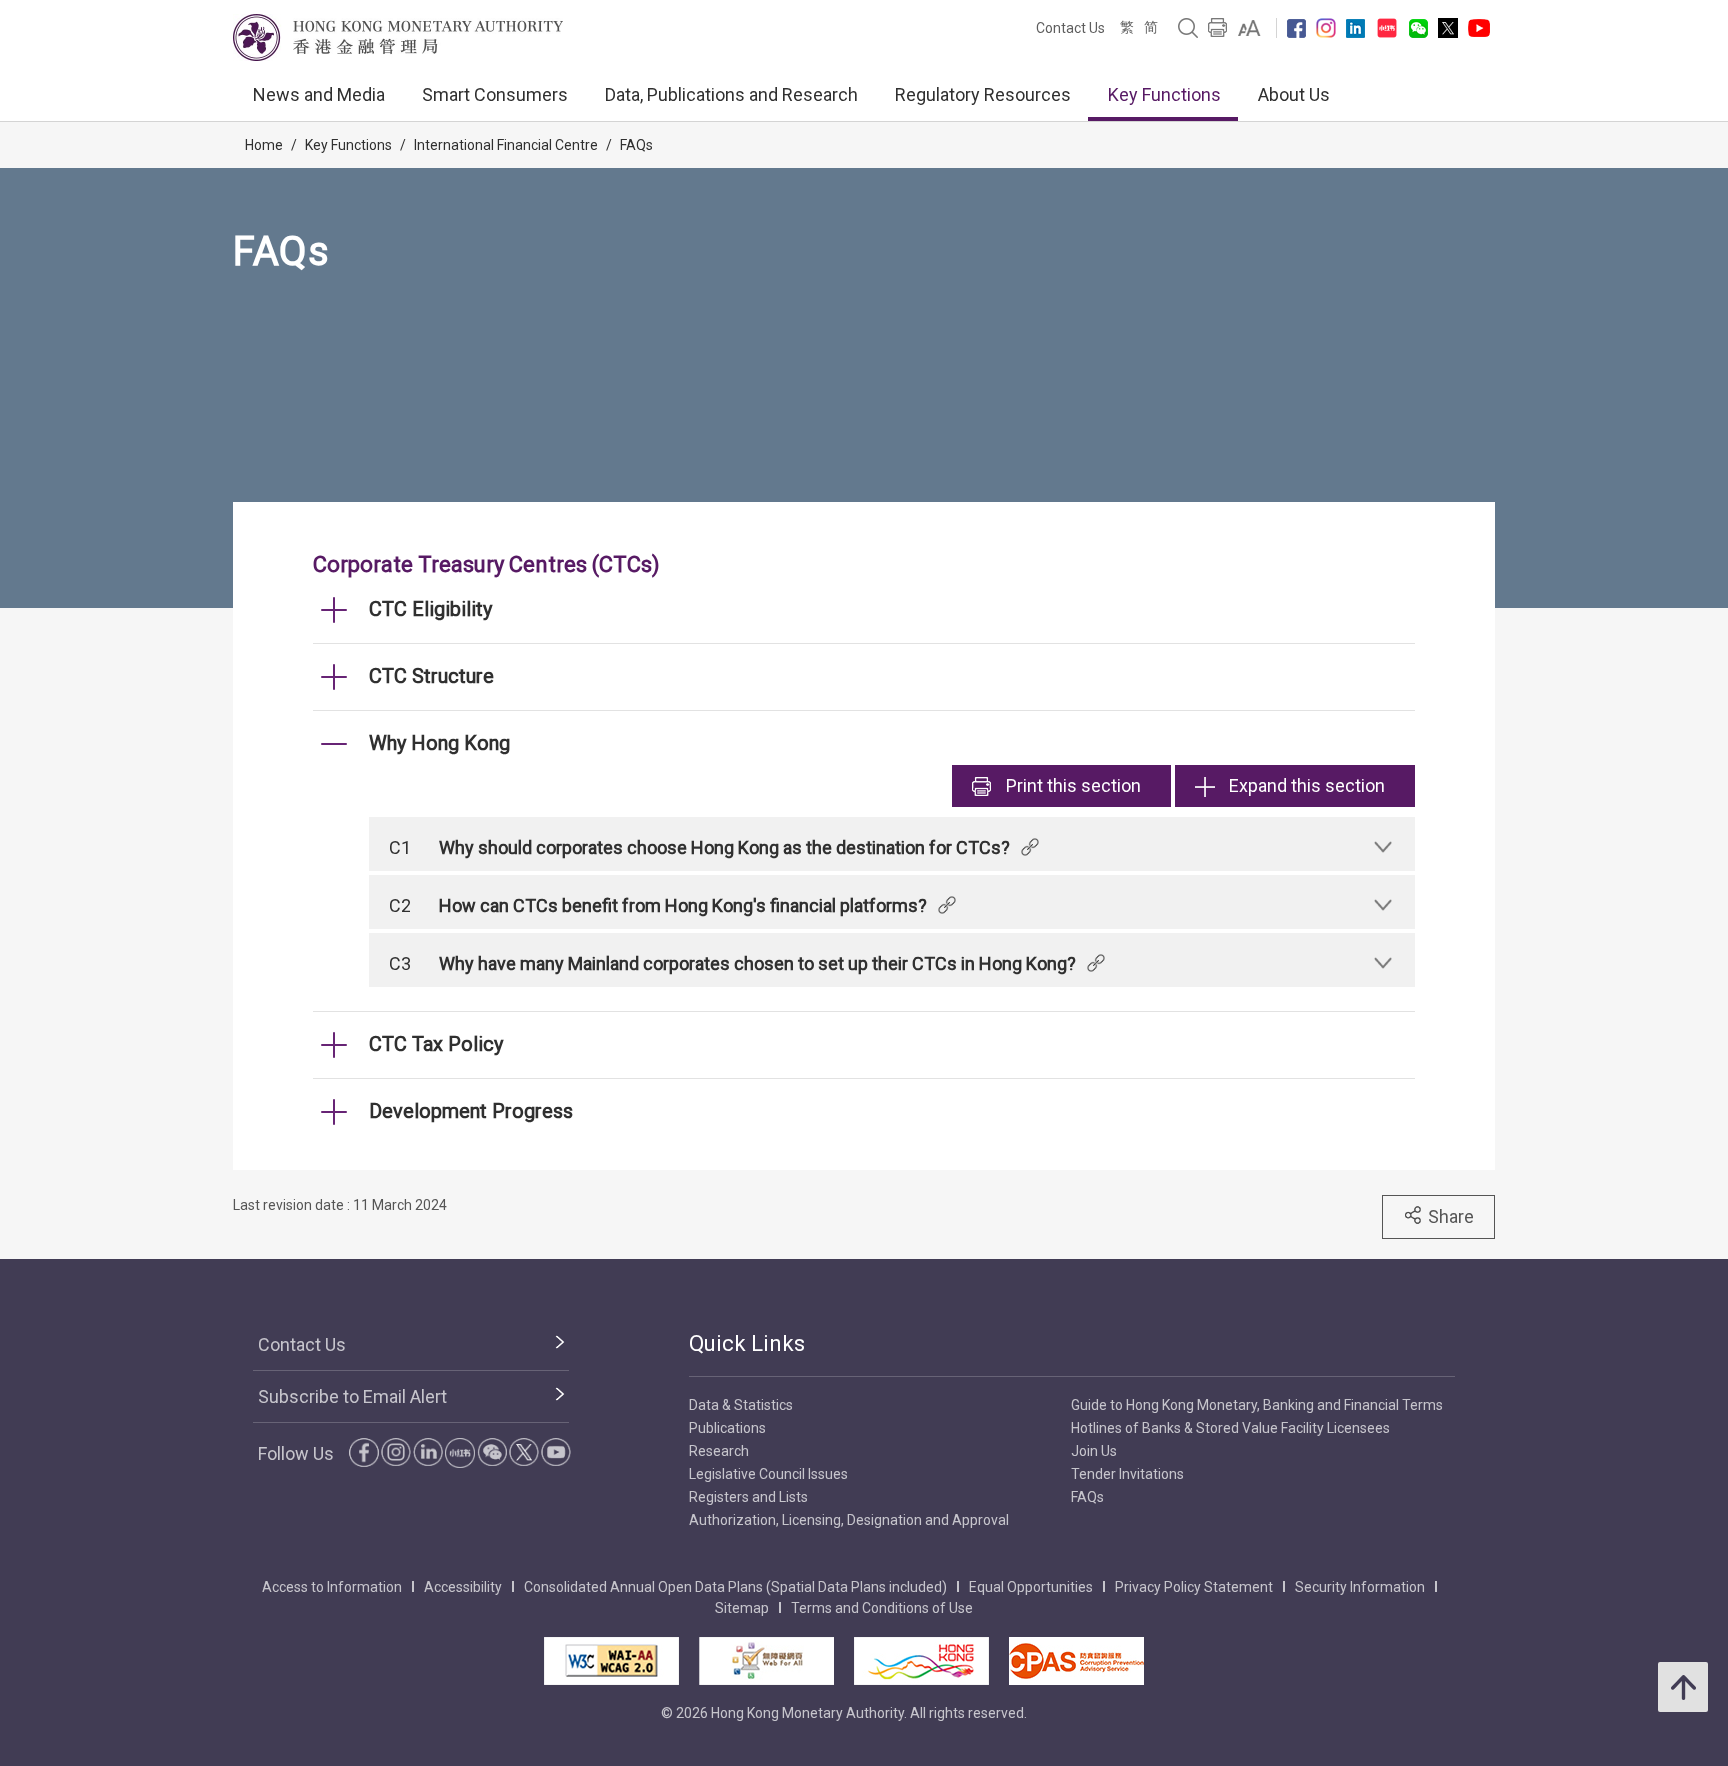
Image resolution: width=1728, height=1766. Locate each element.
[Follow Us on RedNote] (1387, 28)
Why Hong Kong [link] (439, 743)
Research (719, 1451)
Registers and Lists (748, 1497)
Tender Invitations (1127, 1474)
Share (1451, 1216)
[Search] (1188, 28)
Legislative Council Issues (768, 1474)
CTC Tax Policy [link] (436, 1044)
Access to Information (332, 1587)
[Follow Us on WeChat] (492, 1452)
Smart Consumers (495, 94)
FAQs (636, 145)
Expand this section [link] (1307, 785)
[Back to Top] (1683, 1687)
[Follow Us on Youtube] (1479, 28)
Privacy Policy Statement (1194, 1587)
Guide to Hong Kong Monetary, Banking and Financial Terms (1257, 1405)
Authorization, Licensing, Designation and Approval (849, 1520)
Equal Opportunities (1031, 1587)
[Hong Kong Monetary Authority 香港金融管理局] (398, 37)
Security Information (1360, 1587)
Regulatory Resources (983, 94)
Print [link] (1073, 785)
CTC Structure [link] (431, 676)
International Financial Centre (506, 145)
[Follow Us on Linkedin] (1355, 28)
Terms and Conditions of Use (882, 1608)
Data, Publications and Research (731, 94)
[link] (1249, 28)
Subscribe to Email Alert (352, 1396)
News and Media (319, 94)
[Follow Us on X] (1448, 28)
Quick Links (747, 1343)
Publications (727, 1428)
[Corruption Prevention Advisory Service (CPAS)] (1076, 1661)
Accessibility (463, 1587)
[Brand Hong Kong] (921, 1661)
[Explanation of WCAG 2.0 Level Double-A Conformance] (611, 1661)
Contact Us (1070, 28)
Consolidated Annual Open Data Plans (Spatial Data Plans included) (735, 1587)
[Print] (1218, 28)
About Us (1294, 94)
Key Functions (1164, 94)
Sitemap (742, 1608)
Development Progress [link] (471, 1111)
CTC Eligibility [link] (430, 609)
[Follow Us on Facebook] (1296, 28)
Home (264, 145)
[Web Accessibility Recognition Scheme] (766, 1661)
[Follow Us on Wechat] (1418, 28)
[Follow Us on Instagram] (1326, 28)
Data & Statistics (741, 1405)
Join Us (1094, 1451)
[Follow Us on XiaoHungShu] (460, 1453)
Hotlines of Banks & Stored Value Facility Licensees (1230, 1428)
